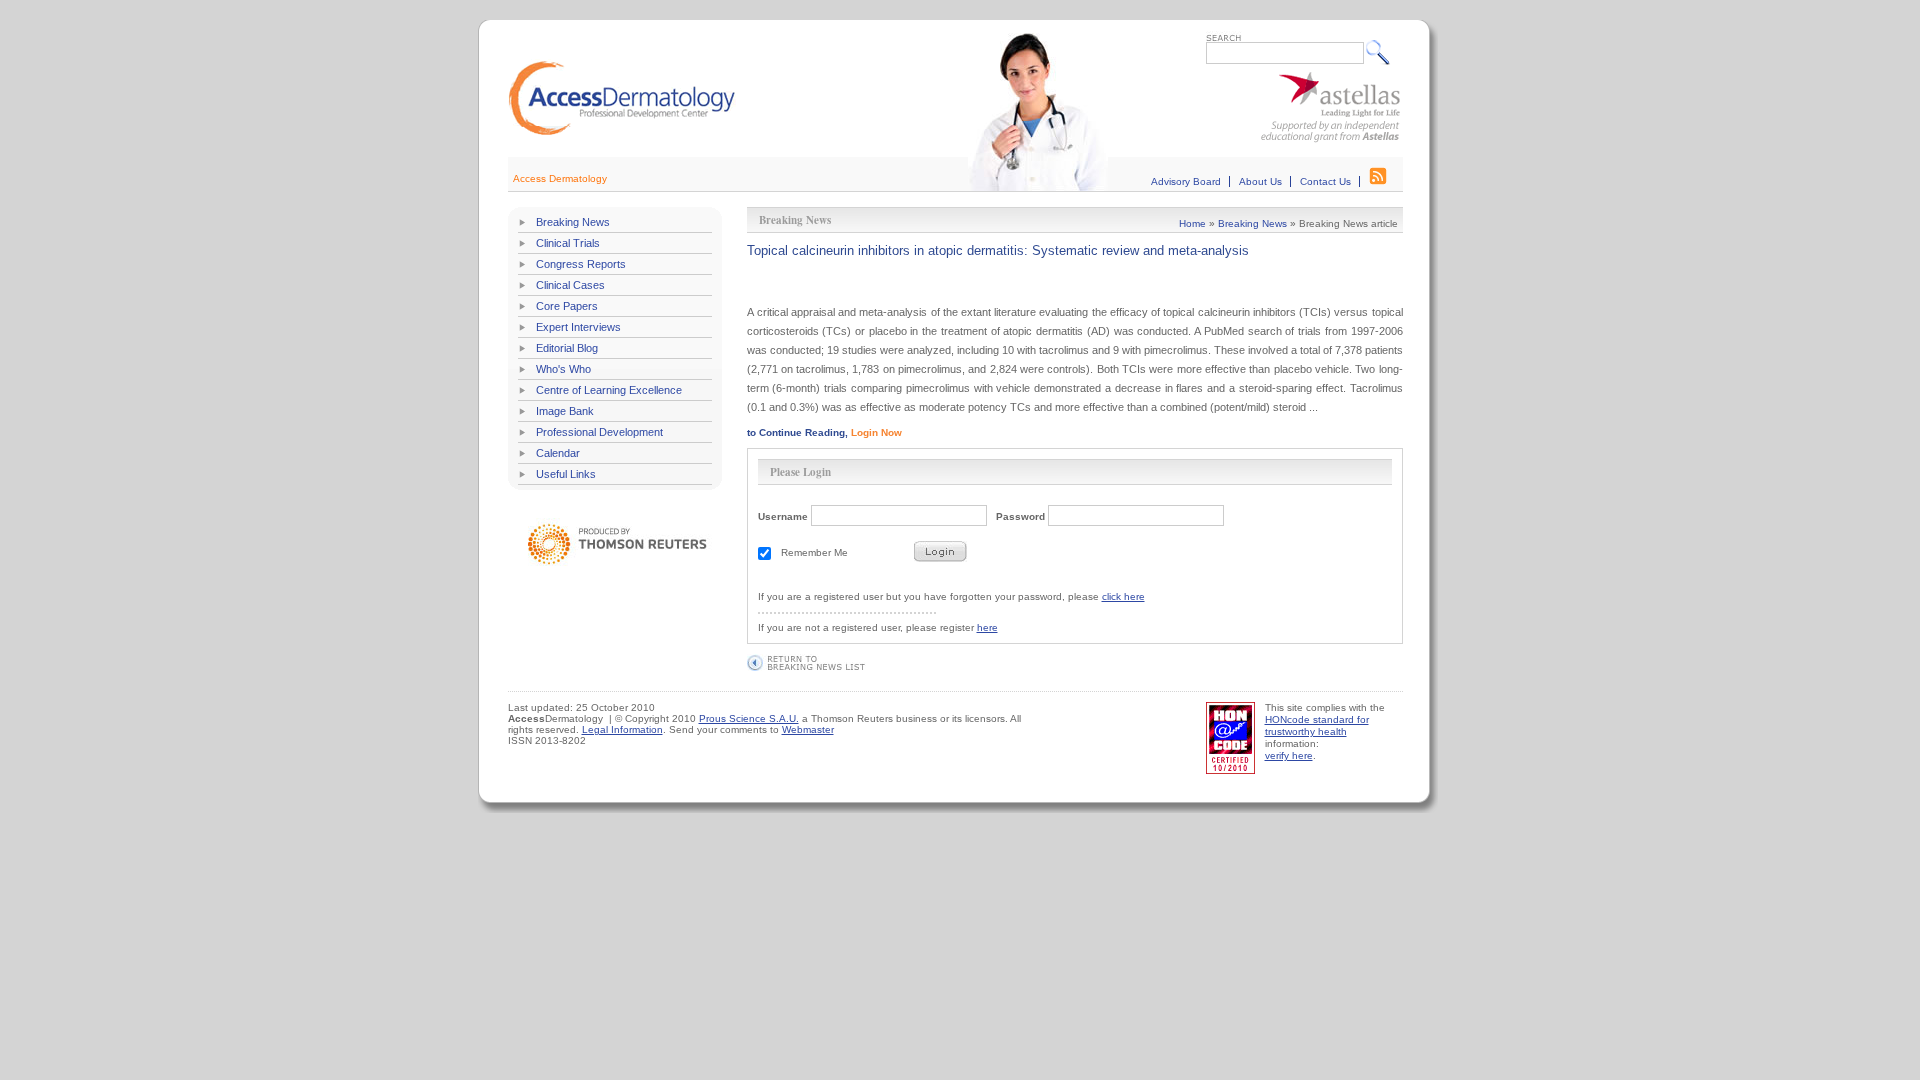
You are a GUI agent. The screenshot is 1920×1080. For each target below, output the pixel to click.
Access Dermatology (560, 178)
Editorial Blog (567, 348)
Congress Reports (581, 264)
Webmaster (808, 729)
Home (1192, 223)
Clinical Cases (570, 285)
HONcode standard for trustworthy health (1317, 725)
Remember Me (814, 552)
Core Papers (567, 306)
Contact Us (1325, 181)
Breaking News (573, 222)
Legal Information (622, 729)
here (987, 627)
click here (1123, 596)
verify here (1289, 755)
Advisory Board (1186, 181)
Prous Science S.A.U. (749, 718)
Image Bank (565, 411)
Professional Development (599, 432)
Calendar (558, 453)
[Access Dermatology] (622, 132)
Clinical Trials (568, 243)
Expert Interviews (578, 327)
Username (783, 516)
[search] (1382, 52)
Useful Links (566, 474)
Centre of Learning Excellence (609, 390)
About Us (1260, 181)
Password (1020, 516)
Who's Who (563, 369)
